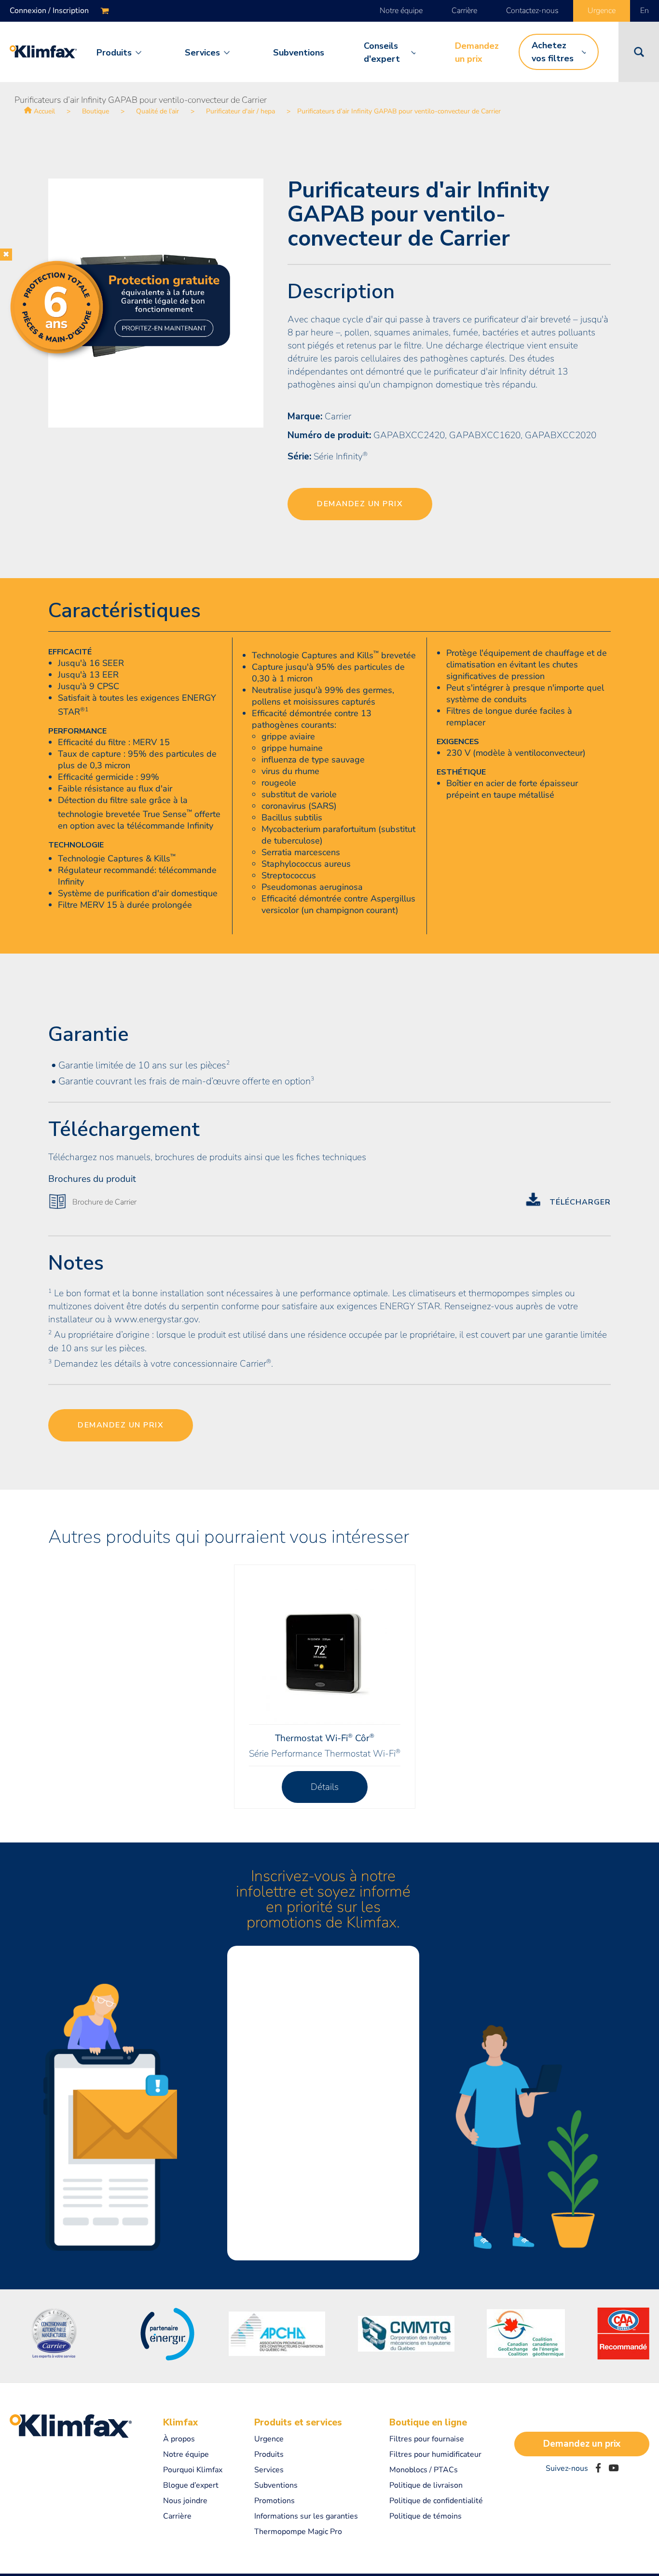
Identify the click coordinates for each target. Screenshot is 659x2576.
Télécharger (580, 1202)
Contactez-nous (532, 11)
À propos (179, 2439)
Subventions (299, 53)
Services (202, 53)
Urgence (602, 11)
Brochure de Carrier (104, 1202)
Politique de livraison (426, 2485)
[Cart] (105, 11)
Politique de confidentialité (436, 2501)
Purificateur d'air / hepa (240, 111)
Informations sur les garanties (306, 2516)
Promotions (275, 2501)
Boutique (96, 111)
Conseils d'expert (382, 52)
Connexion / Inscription (49, 11)
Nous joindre (185, 2501)
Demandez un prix (477, 52)
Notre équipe (401, 11)
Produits (114, 53)
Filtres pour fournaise (427, 2439)
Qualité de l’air (158, 111)
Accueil (44, 111)
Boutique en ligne (428, 2423)
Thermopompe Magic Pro (298, 2532)
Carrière (464, 11)
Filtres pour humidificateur (435, 2454)
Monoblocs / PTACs (424, 2470)
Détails (325, 1787)
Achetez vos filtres (553, 52)
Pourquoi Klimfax (193, 2470)
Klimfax (180, 2423)
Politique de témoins (426, 2516)
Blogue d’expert (191, 2485)
